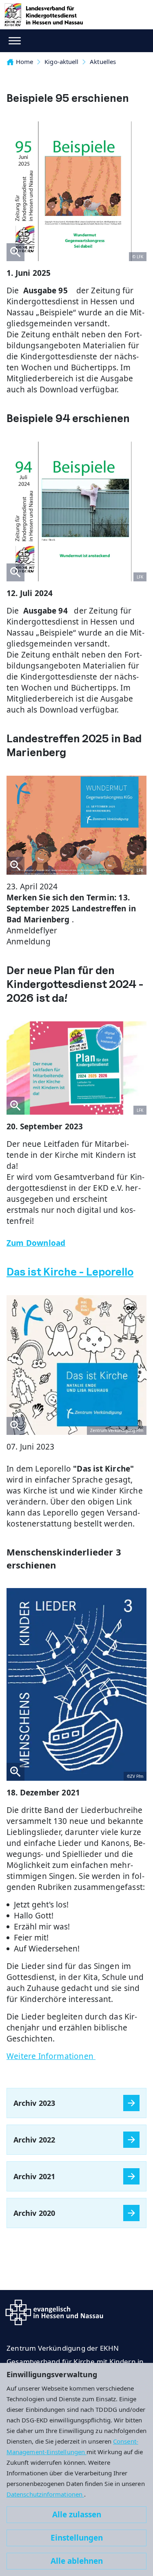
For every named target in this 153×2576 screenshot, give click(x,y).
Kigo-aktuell (61, 62)
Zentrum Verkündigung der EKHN (63, 2348)
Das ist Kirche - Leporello (70, 1272)
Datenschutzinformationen (45, 2494)
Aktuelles (103, 62)
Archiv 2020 (34, 2213)
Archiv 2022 (34, 2140)
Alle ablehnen (77, 2561)
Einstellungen (77, 2538)
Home (24, 62)
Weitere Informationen (51, 2056)
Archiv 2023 (34, 2103)
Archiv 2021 (34, 2176)
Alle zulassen (77, 2514)
